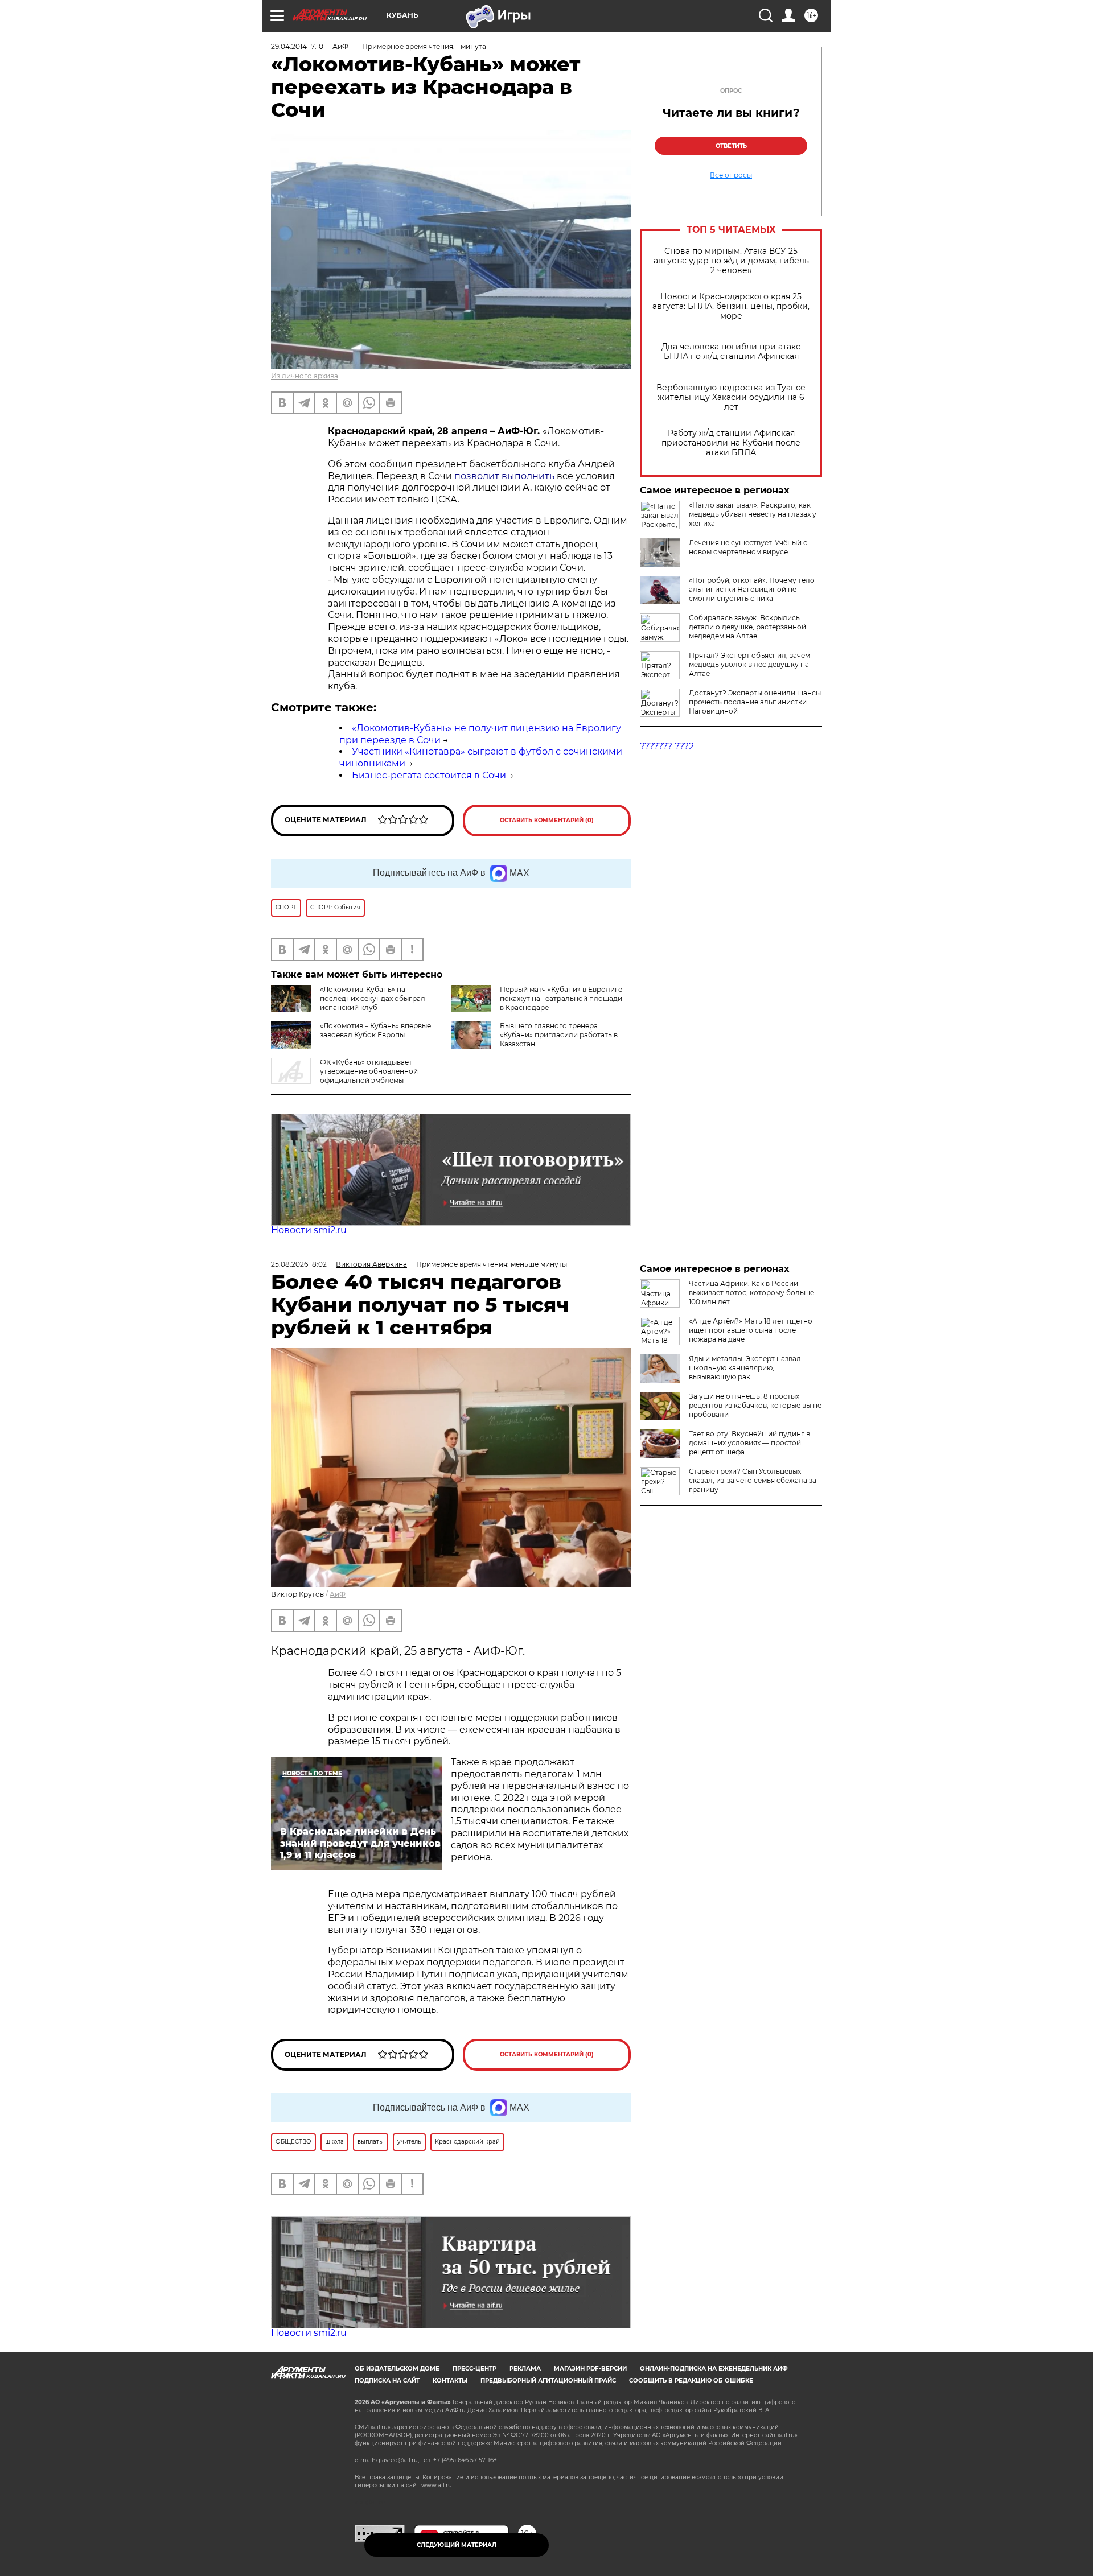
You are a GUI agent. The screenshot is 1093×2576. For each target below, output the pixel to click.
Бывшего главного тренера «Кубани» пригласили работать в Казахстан (559, 1035)
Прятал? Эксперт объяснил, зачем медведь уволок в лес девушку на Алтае (749, 664)
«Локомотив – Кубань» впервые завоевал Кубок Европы (375, 1030)
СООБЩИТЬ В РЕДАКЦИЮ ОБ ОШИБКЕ (691, 2381)
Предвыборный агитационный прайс (548, 2381)
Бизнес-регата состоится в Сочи (429, 775)
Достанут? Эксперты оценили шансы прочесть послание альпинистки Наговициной (755, 702)
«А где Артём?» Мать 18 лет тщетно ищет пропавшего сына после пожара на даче (751, 1330)
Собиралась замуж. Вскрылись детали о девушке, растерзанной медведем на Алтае (747, 627)
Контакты (450, 2381)
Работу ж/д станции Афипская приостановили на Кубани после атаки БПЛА (731, 443)
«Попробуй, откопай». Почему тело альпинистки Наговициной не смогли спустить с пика (752, 589)
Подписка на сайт (387, 2381)
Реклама (525, 2369)
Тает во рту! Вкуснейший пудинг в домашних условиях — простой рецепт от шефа (749, 1443)
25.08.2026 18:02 (299, 1264)
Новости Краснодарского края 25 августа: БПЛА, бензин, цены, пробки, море (731, 306)
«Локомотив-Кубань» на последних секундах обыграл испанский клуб (373, 998)
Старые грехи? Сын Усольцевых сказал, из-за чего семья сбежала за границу (753, 1480)
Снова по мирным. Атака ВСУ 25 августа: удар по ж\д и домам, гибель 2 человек (731, 261)
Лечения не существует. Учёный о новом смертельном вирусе (748, 547)
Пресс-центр (474, 2369)
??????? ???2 (667, 746)
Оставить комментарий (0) (547, 820)
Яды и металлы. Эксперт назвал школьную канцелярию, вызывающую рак (745, 1368)
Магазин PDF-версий (590, 2369)
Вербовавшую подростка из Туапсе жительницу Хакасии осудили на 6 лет (731, 397)
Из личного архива (305, 376)
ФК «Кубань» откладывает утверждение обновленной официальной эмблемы (369, 1071)
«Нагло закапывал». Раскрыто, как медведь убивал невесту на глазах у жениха (753, 514)
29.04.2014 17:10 (297, 46)
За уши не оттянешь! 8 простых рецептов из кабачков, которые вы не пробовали (755, 1405)
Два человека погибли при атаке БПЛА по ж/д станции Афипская (731, 352)
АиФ (338, 1594)
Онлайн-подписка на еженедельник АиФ (714, 2369)
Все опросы (731, 175)
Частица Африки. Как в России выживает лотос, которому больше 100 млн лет (751, 1293)
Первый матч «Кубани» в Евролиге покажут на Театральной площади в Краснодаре (561, 998)
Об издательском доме (397, 2369)
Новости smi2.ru (309, 1230)
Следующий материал (457, 2545)
